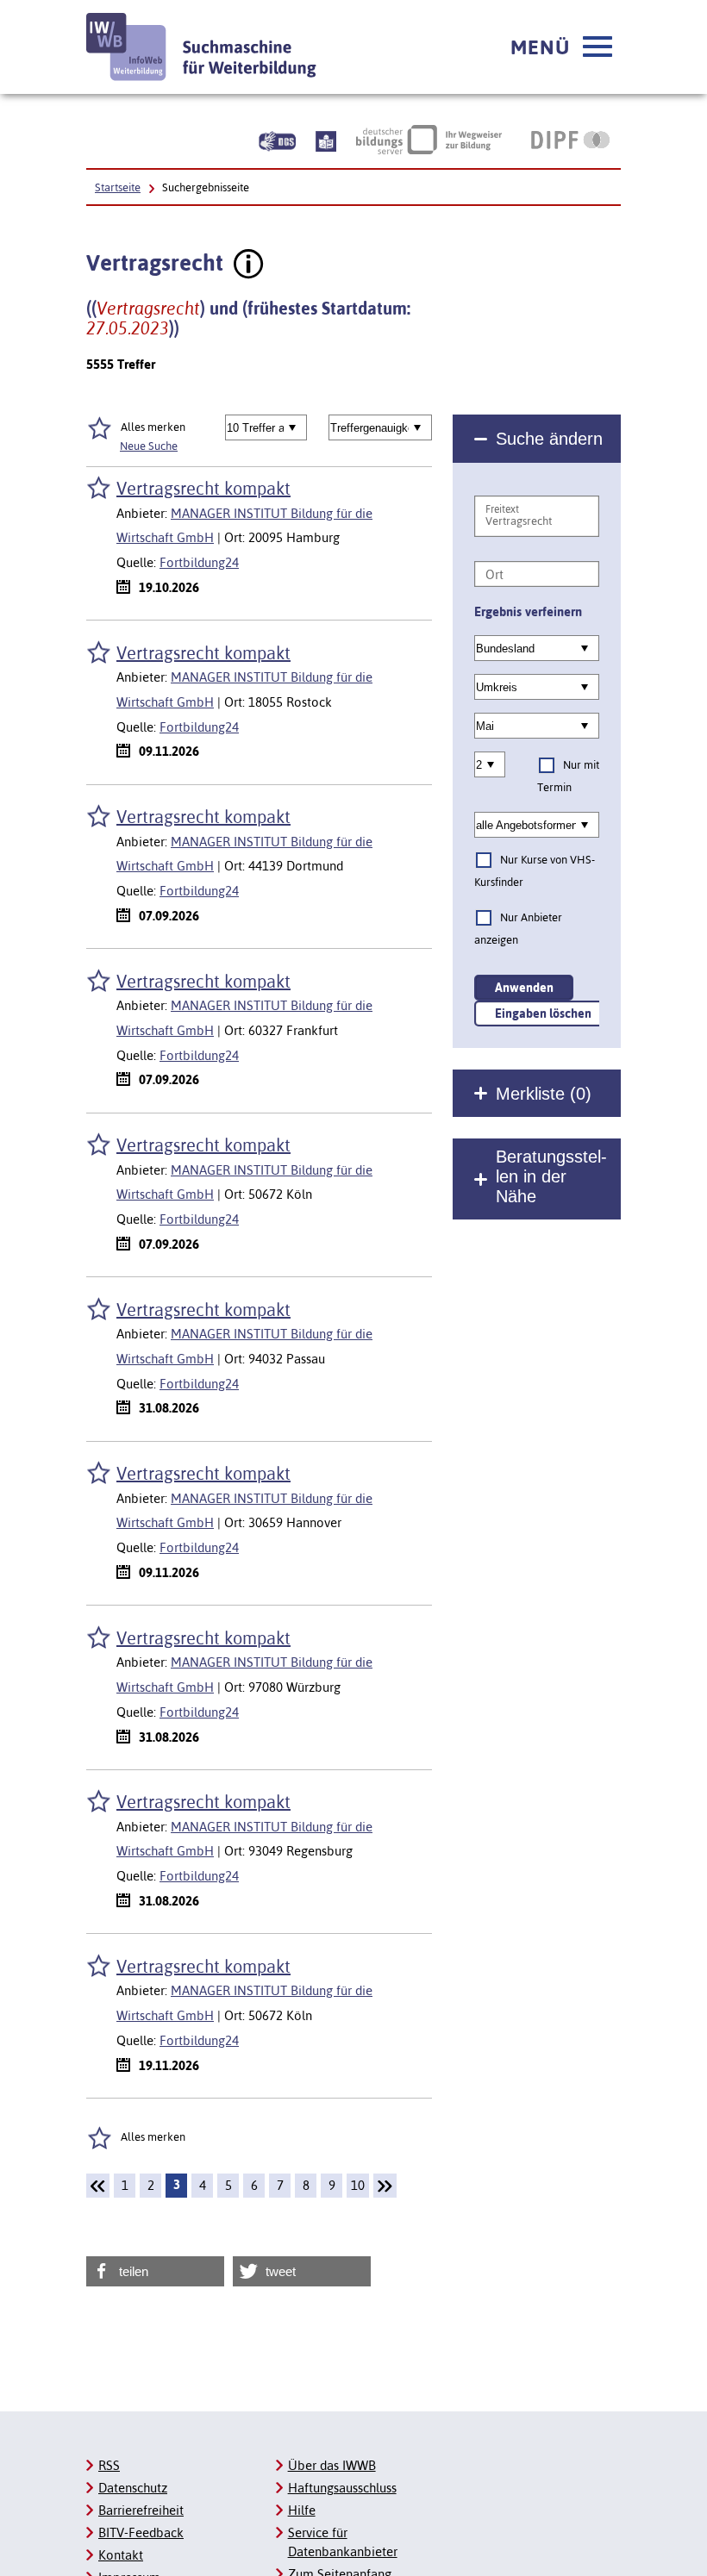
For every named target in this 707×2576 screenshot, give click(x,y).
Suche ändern (549, 439)
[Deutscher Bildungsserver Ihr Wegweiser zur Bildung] (429, 140)
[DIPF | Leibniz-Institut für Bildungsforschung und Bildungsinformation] (570, 140)
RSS (109, 2465)
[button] (561, 47)
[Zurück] (98, 2186)
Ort (494, 574)
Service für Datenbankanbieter (343, 2542)
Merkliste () (544, 1094)
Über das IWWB (332, 2465)
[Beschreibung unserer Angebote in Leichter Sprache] (326, 140)
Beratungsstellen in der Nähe (551, 1176)
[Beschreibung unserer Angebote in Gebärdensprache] (277, 140)
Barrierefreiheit (141, 2510)
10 (358, 2185)
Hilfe (302, 2510)
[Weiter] (385, 2186)
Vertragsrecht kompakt (203, 488)
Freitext (502, 509)
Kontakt (121, 2555)
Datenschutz (133, 2488)
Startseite (118, 187)
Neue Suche (149, 446)
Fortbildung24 (199, 562)
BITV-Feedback (141, 2532)
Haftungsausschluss (342, 2488)
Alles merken (153, 427)
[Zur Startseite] (202, 47)
